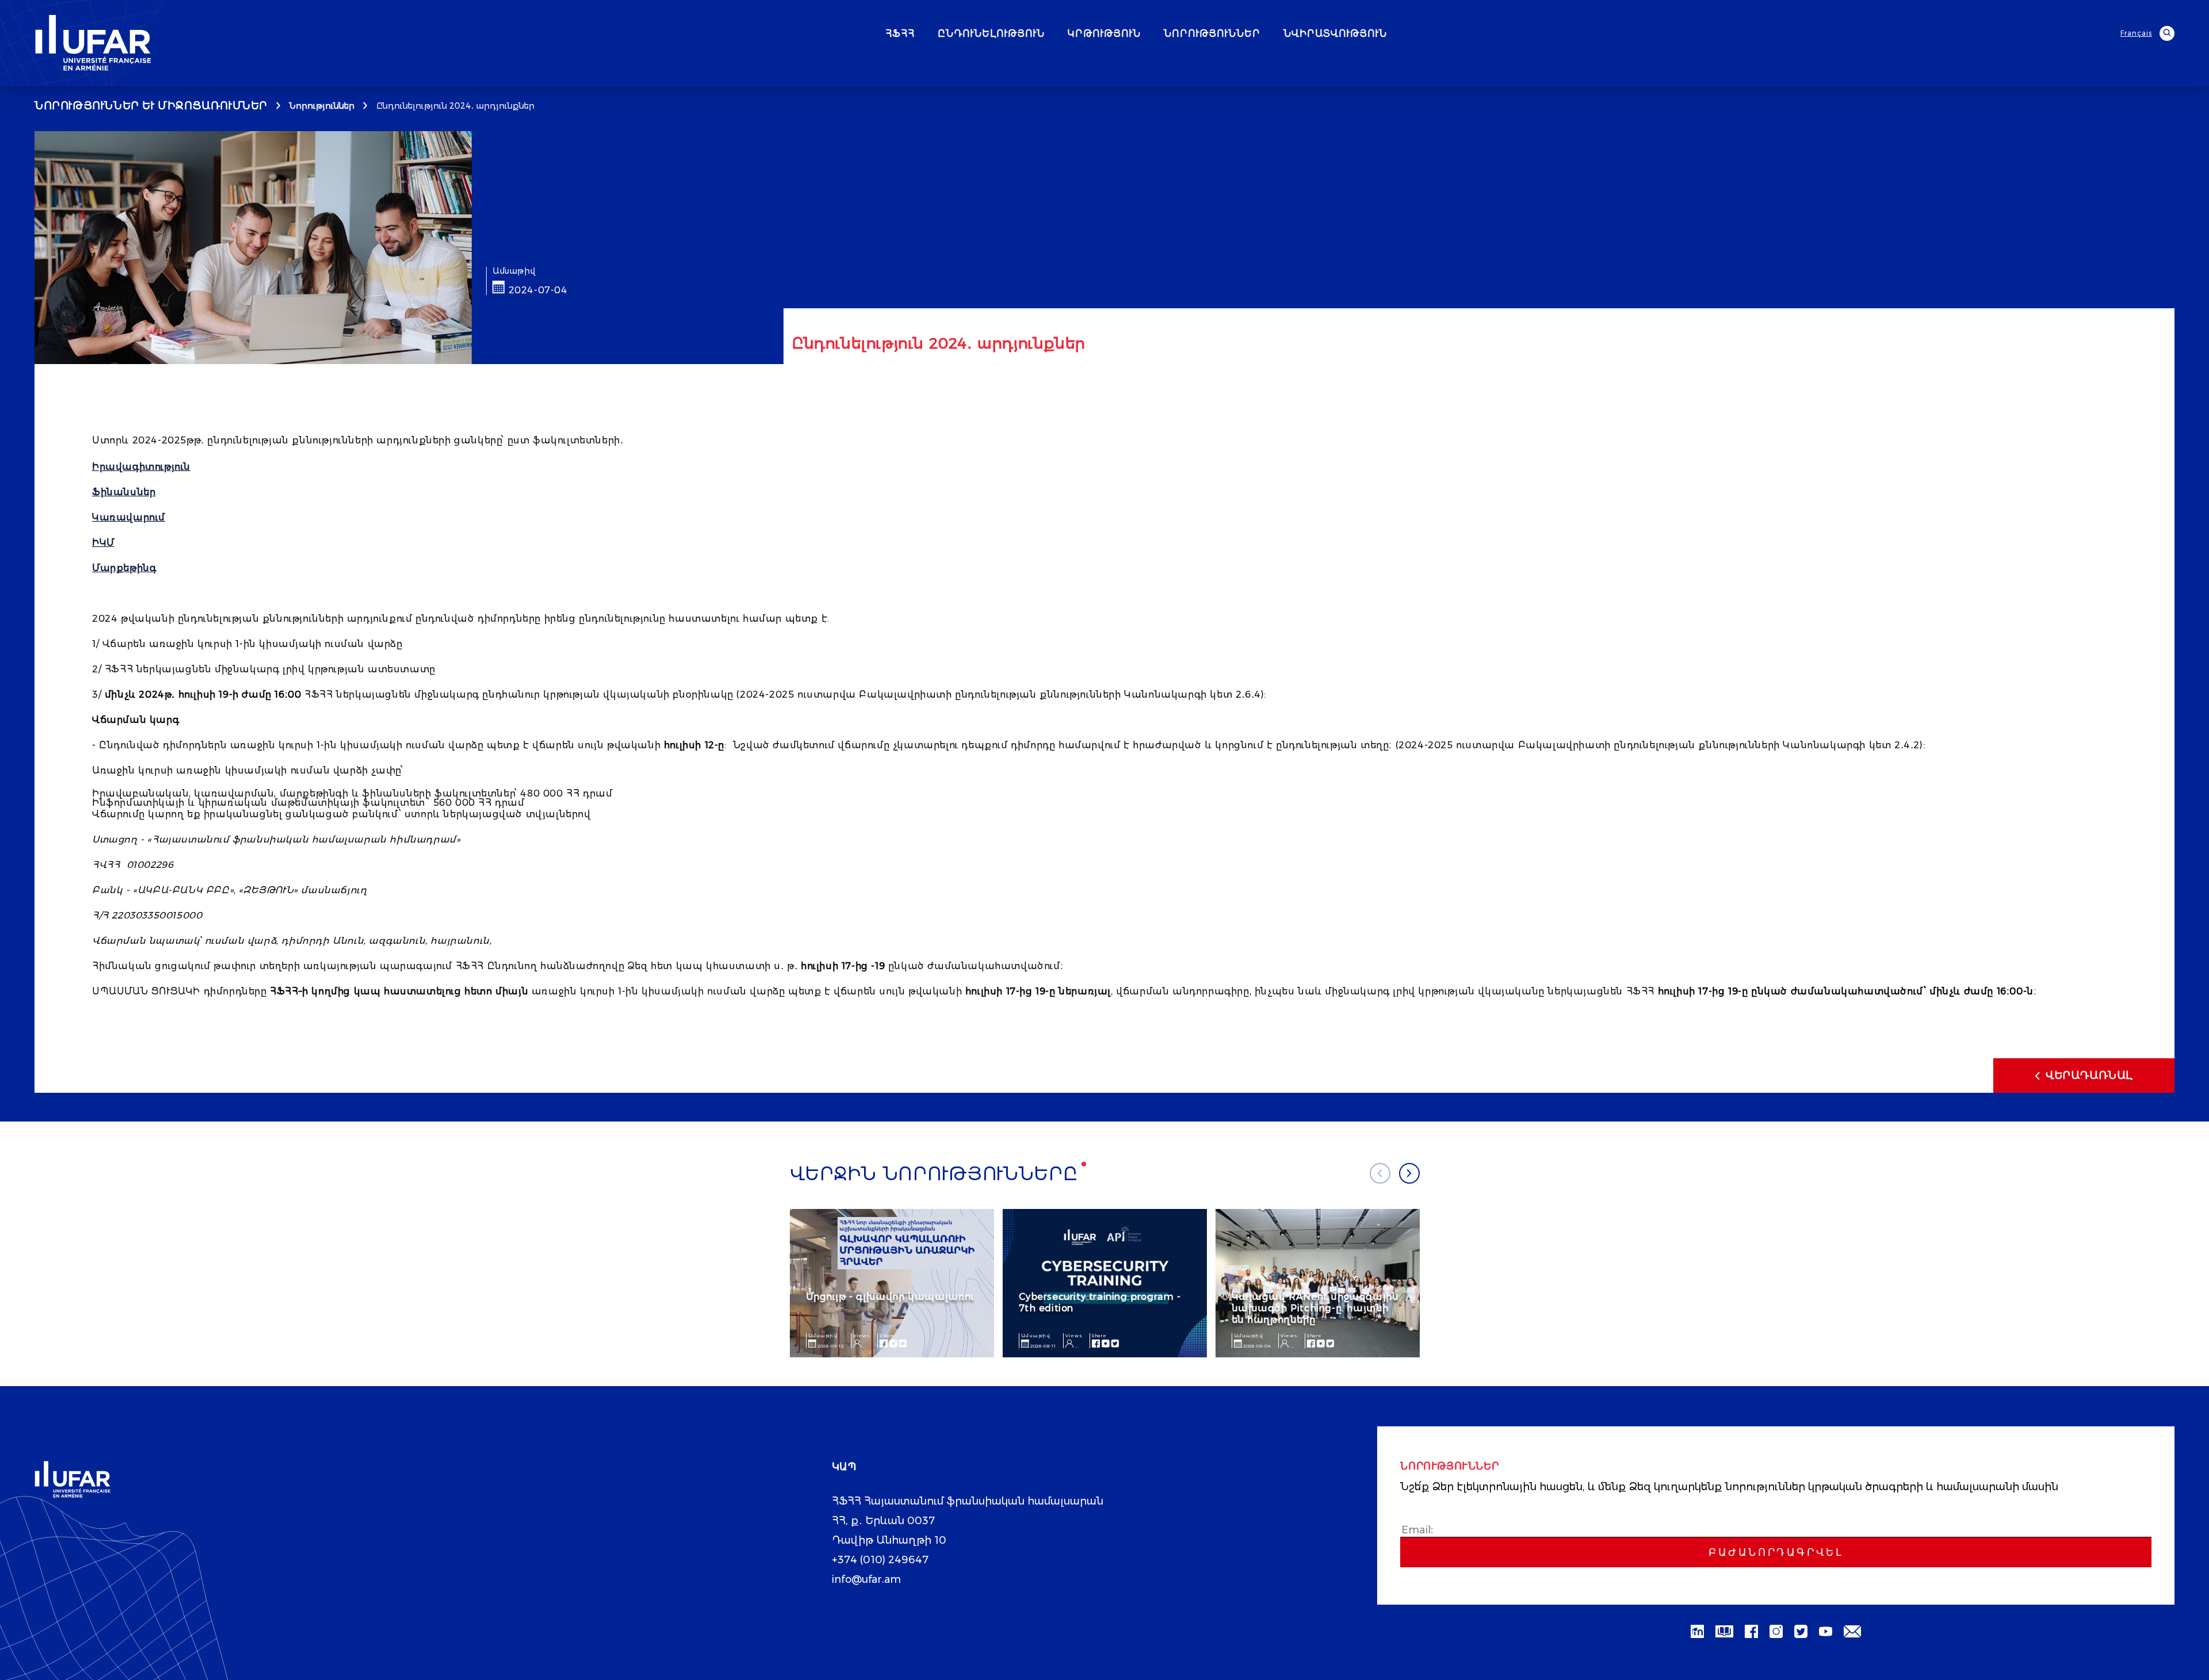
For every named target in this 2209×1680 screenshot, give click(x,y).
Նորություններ (322, 106)
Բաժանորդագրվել (1776, 1552)
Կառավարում (129, 517)
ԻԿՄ (103, 543)
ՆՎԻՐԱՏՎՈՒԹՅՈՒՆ (1335, 34)
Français (2136, 33)
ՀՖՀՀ (900, 34)
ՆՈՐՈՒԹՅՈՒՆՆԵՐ (1212, 34)
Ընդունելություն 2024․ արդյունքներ (455, 106)
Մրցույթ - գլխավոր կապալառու (890, 1297)
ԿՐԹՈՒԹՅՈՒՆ (1104, 34)
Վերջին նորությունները (934, 1174)
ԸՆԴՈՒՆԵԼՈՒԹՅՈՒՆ (991, 34)
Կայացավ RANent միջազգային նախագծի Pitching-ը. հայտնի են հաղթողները (1315, 1308)
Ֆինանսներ (124, 492)
